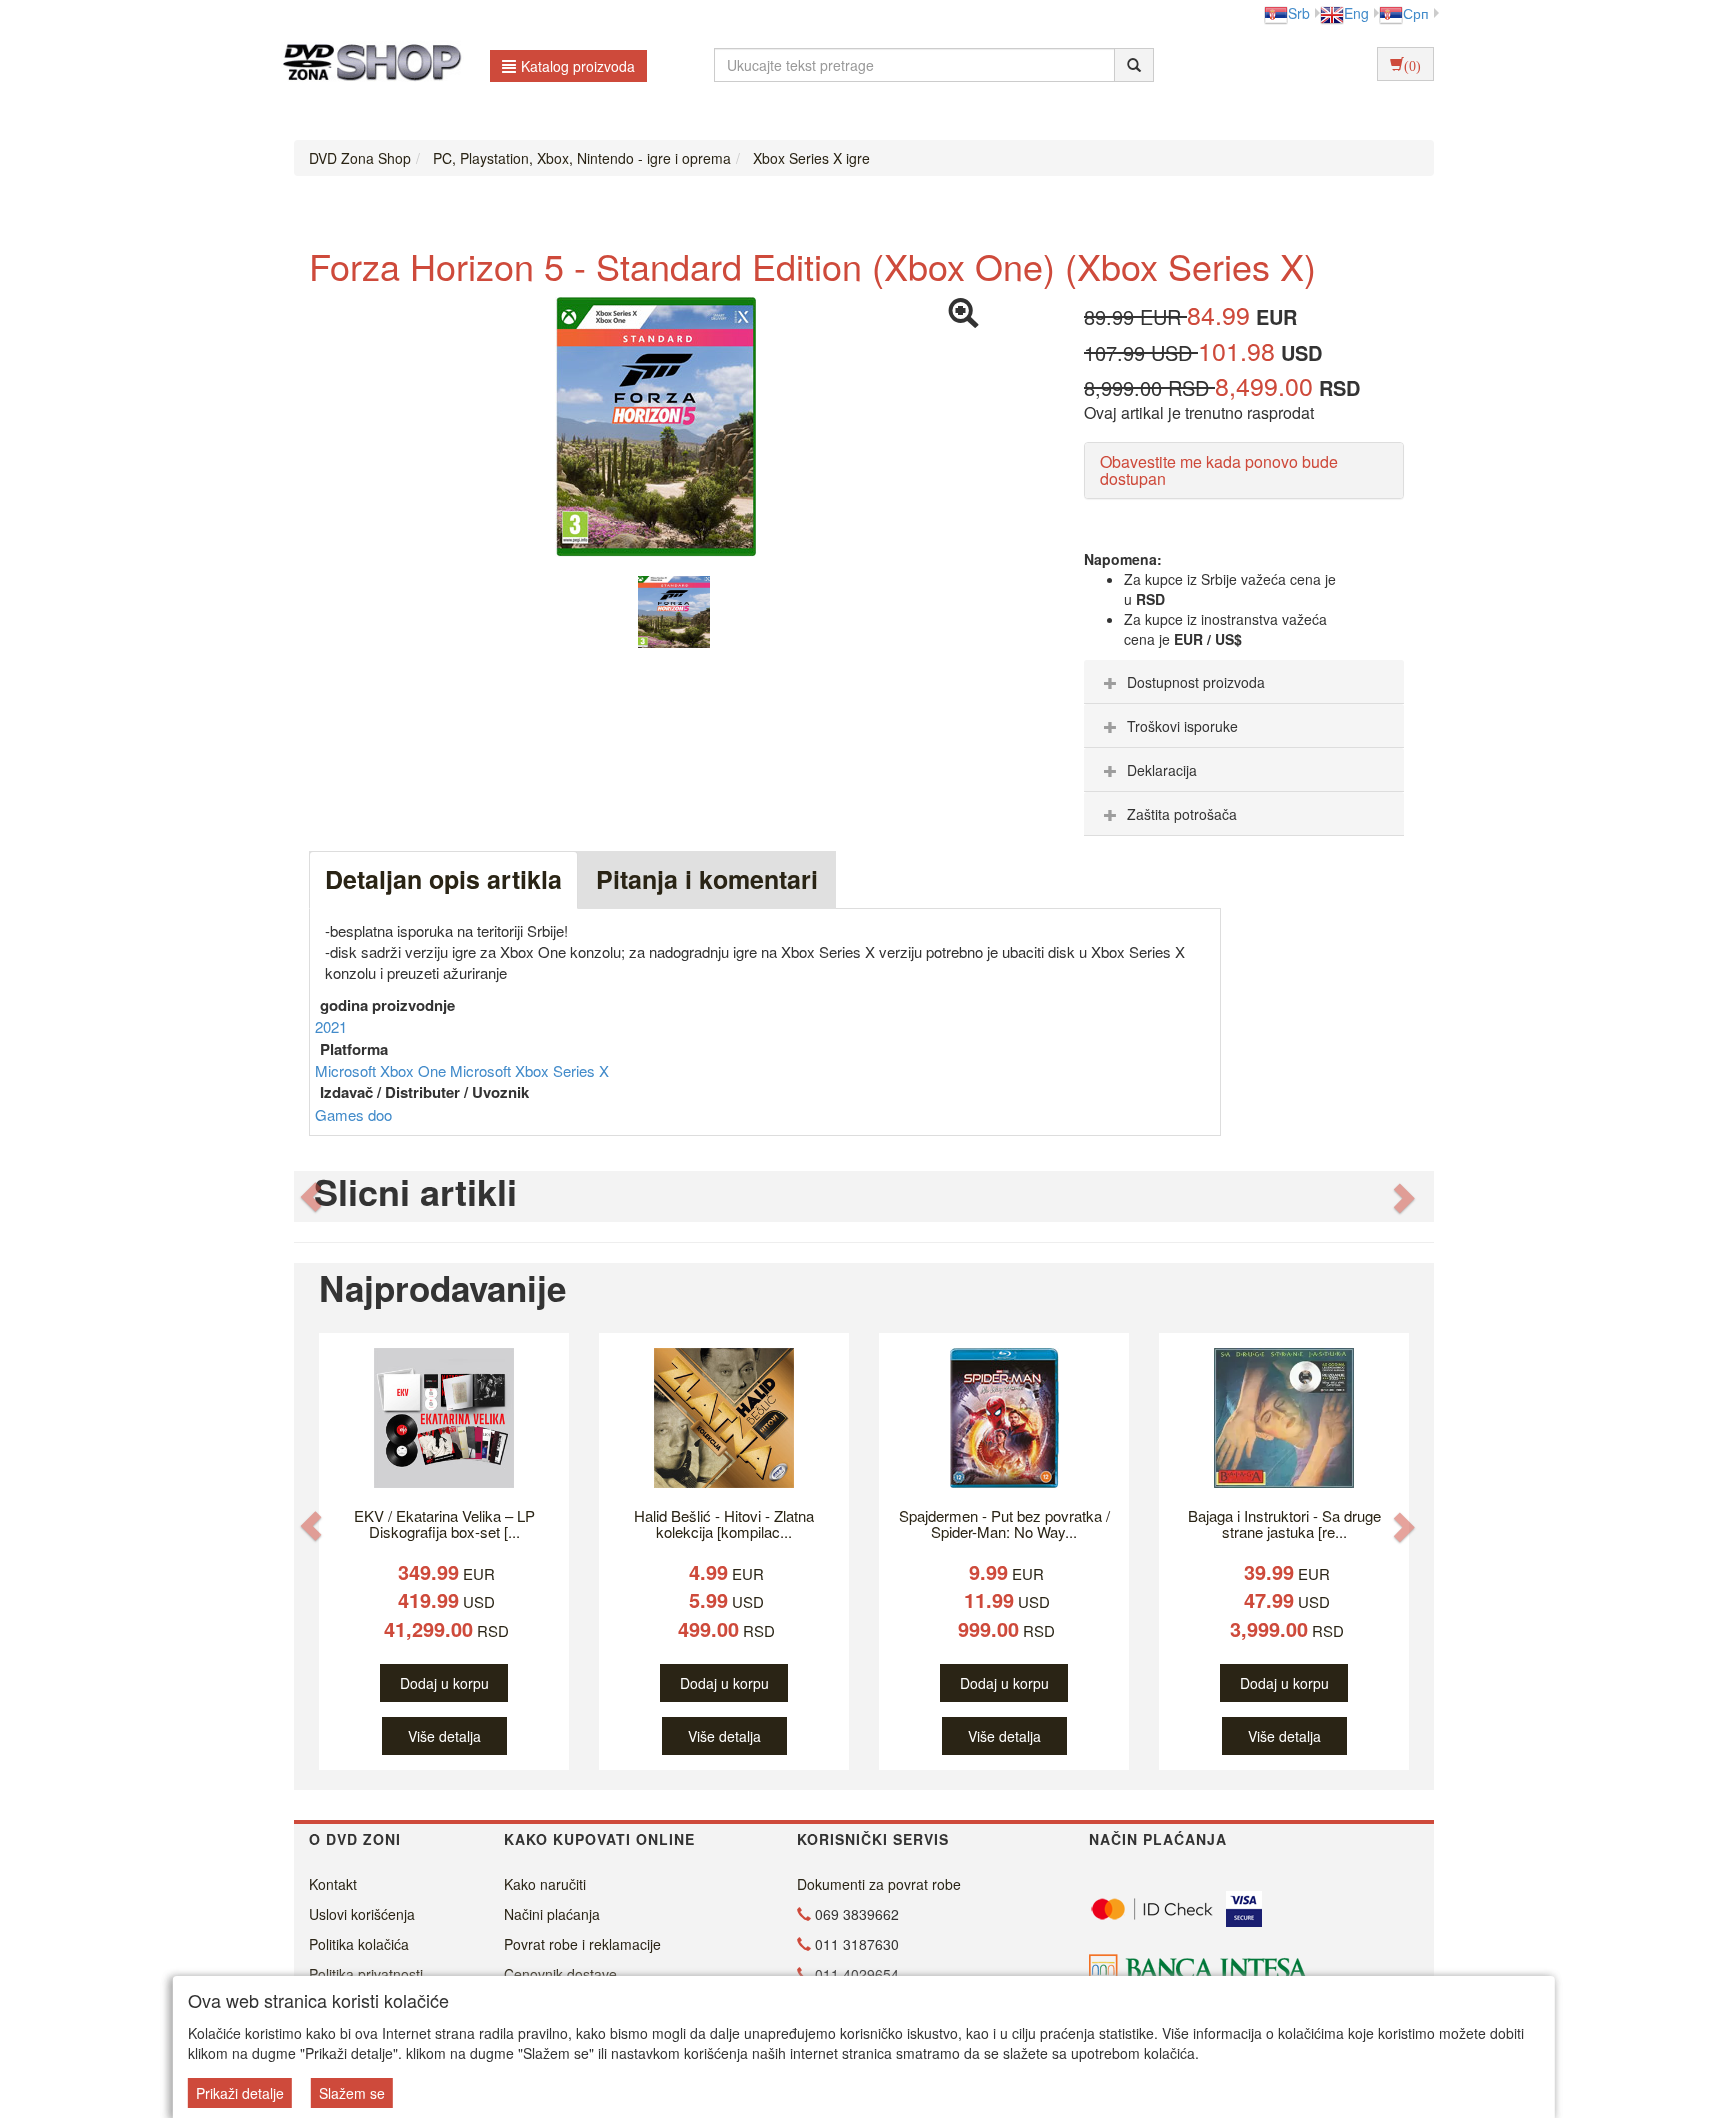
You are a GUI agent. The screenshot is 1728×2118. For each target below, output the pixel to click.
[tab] (1244, 682)
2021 (331, 1026)
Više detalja (444, 1736)
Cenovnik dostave (560, 1974)
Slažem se (352, 2093)
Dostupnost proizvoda (1196, 682)
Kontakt (333, 1884)
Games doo (353, 1114)
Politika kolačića (359, 1944)
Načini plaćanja (552, 1914)
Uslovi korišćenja (362, 1914)
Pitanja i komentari (707, 879)
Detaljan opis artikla (443, 879)
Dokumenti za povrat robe (879, 1884)
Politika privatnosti (366, 1974)
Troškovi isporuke (1182, 726)
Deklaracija (1162, 770)
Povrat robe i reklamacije (582, 1944)
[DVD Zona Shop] (366, 65)
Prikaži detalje (240, 2093)
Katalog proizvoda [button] (578, 66)
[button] (311, 1196)
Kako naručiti (545, 1884)
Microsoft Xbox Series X (529, 1070)
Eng (1356, 13)
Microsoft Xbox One (382, 1070)
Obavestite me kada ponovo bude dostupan (1219, 470)
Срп (1416, 13)
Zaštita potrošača (1182, 814)
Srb (1299, 13)
